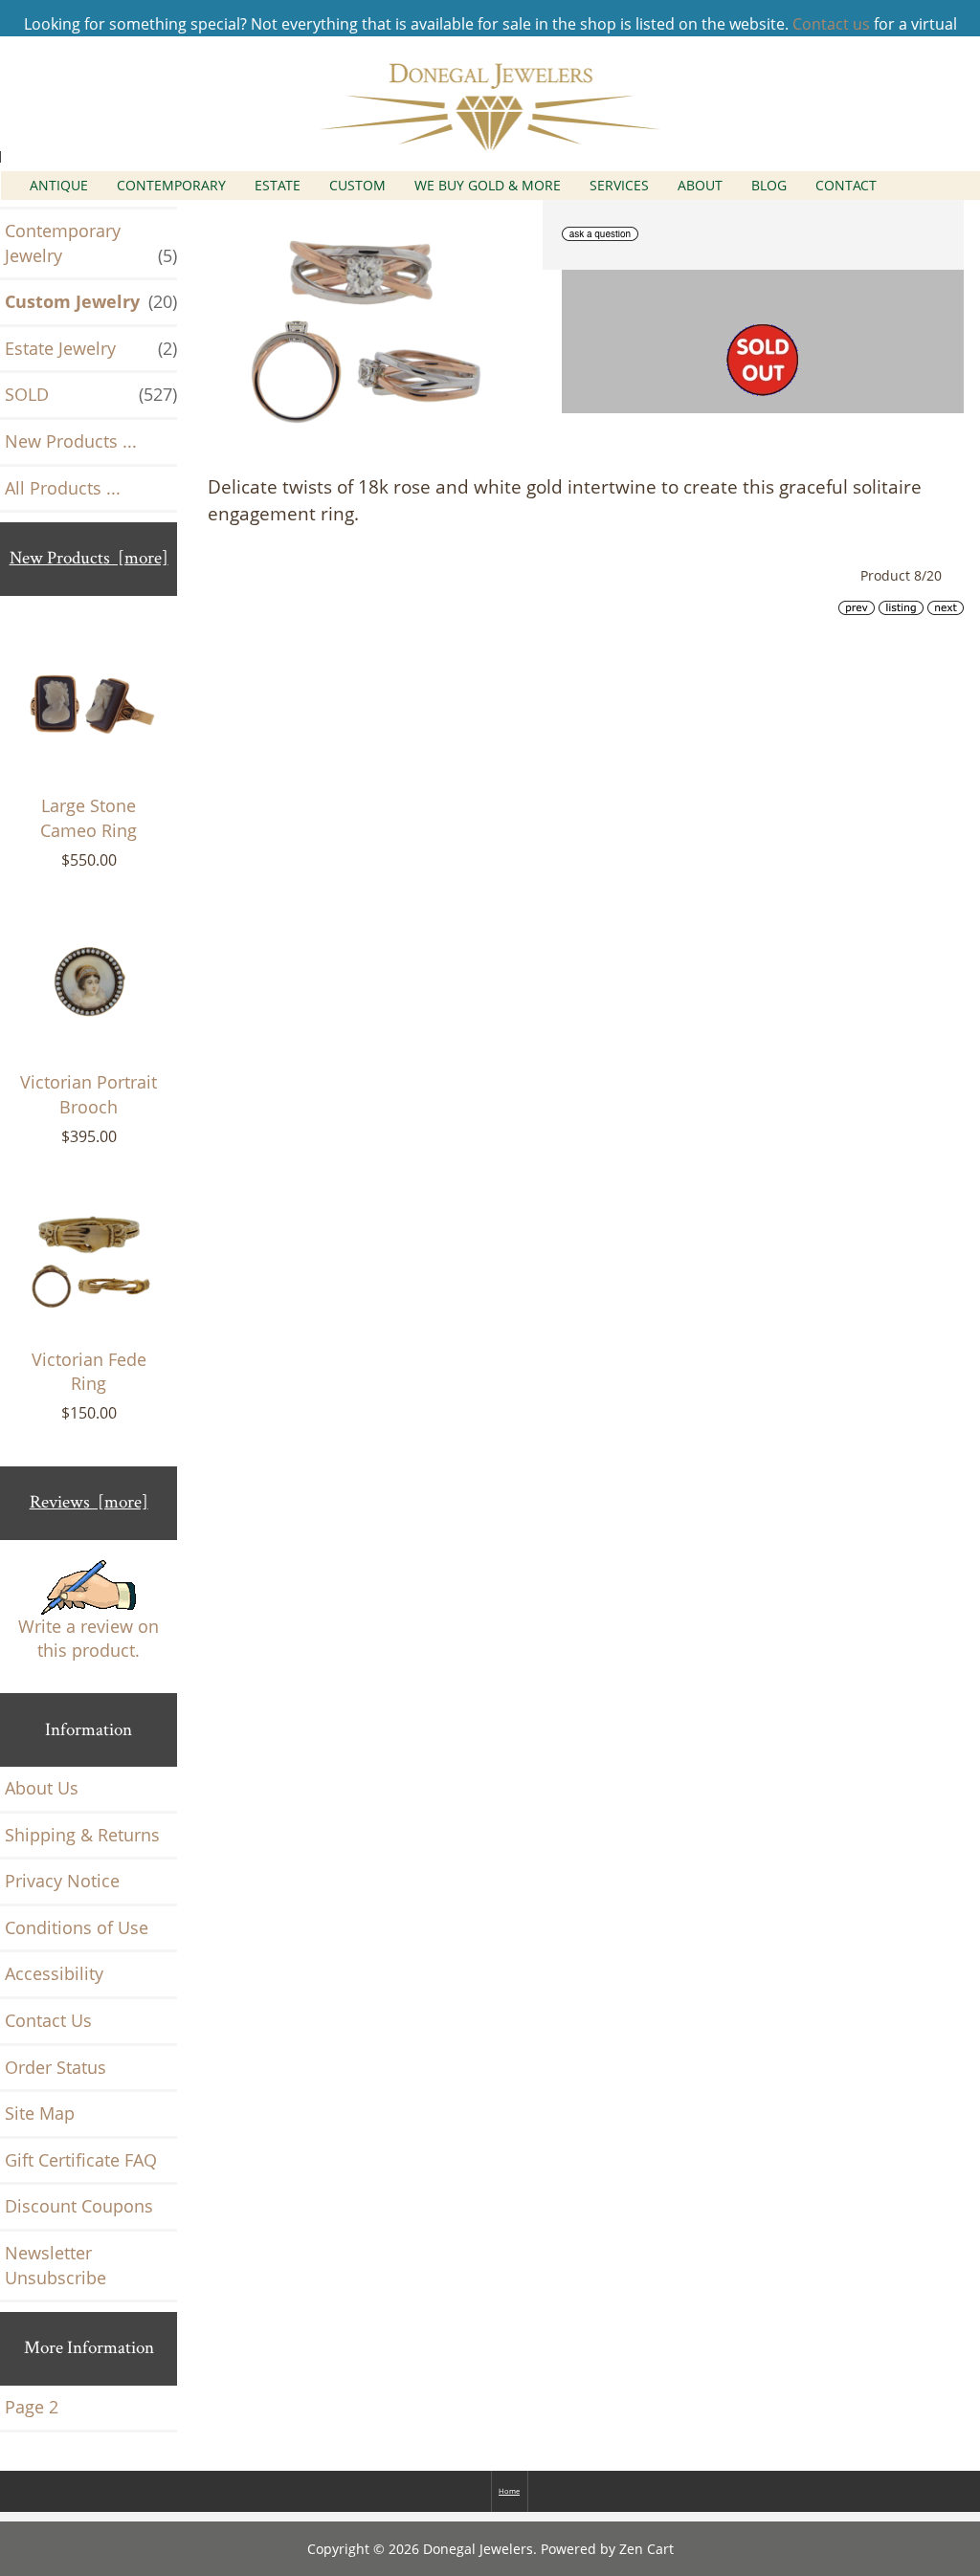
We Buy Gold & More (488, 185)
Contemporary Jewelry (91, 243)
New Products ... (71, 441)
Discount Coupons (79, 2206)
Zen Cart (646, 2549)
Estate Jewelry (91, 348)
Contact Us (48, 2020)
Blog (769, 185)
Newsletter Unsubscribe (56, 2265)
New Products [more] (89, 558)
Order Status (56, 2067)
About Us (42, 1788)
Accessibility (54, 1973)
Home (509, 2491)
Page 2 (32, 2407)
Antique (59, 185)
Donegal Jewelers (478, 2549)
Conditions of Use (77, 1927)
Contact (846, 185)
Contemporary (171, 185)
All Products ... (63, 488)
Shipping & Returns (82, 1835)
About (700, 185)
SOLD (91, 394)
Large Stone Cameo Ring (89, 818)
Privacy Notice (62, 1881)
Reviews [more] (89, 1502)
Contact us (831, 24)
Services (619, 185)
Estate (278, 185)
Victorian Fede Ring (89, 1372)
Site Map (40, 2113)
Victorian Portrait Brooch (89, 1094)
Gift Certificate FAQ (81, 2160)
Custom (357, 185)
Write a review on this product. (89, 1639)
